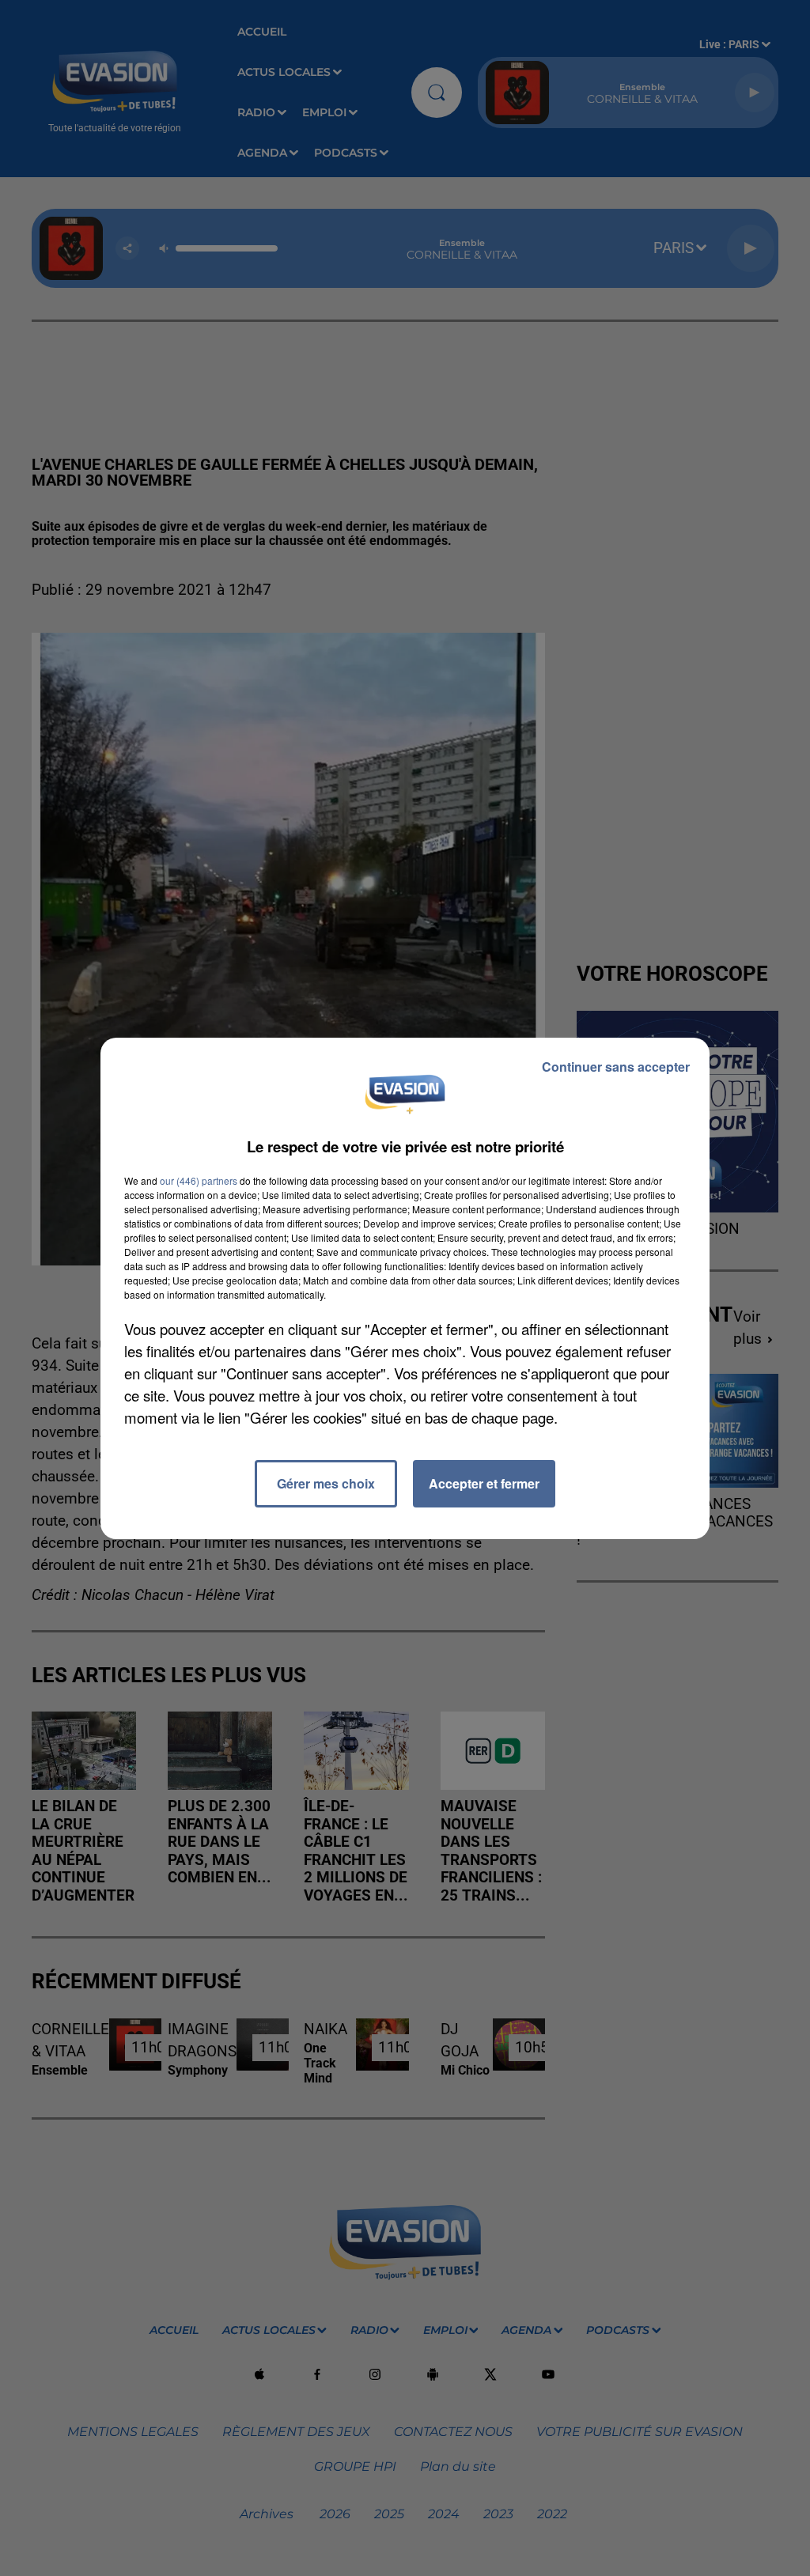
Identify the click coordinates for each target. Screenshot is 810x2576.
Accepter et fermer (484, 1483)
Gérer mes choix (326, 1483)
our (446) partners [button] (199, 1180)
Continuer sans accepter (616, 1067)
